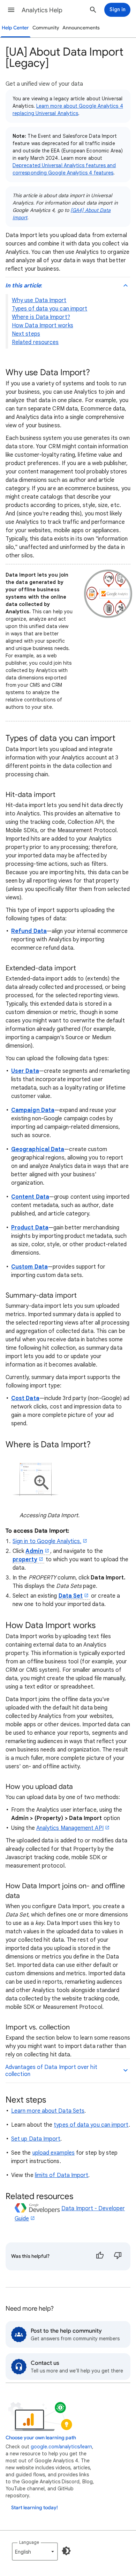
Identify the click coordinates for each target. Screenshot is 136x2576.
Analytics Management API (70, 1828)
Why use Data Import (39, 300)
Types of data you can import (50, 309)
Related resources (35, 342)
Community (46, 28)
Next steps (26, 334)
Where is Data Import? (41, 317)
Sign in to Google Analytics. (47, 1541)
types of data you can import (91, 2125)
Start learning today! (35, 2508)
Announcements (81, 28)
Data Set (71, 1596)
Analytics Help (42, 10)
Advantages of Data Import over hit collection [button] (51, 2071)
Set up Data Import (36, 2139)
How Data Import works (43, 326)
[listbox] (35, 2552)
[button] (11, 10)
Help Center (15, 28)
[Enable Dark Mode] (66, 2551)
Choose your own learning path (41, 2438)
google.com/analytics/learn (61, 2447)
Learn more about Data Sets (48, 2111)
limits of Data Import (62, 2175)
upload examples (54, 2153)
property (25, 1560)
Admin (34, 1551)
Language (29, 2542)
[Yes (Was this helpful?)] (100, 2256)
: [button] (24, 286)
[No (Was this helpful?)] (118, 2256)
